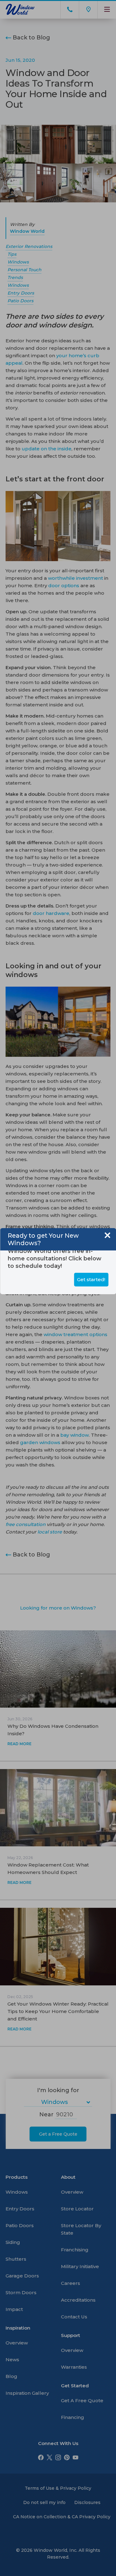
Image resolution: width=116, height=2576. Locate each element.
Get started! (91, 1279)
